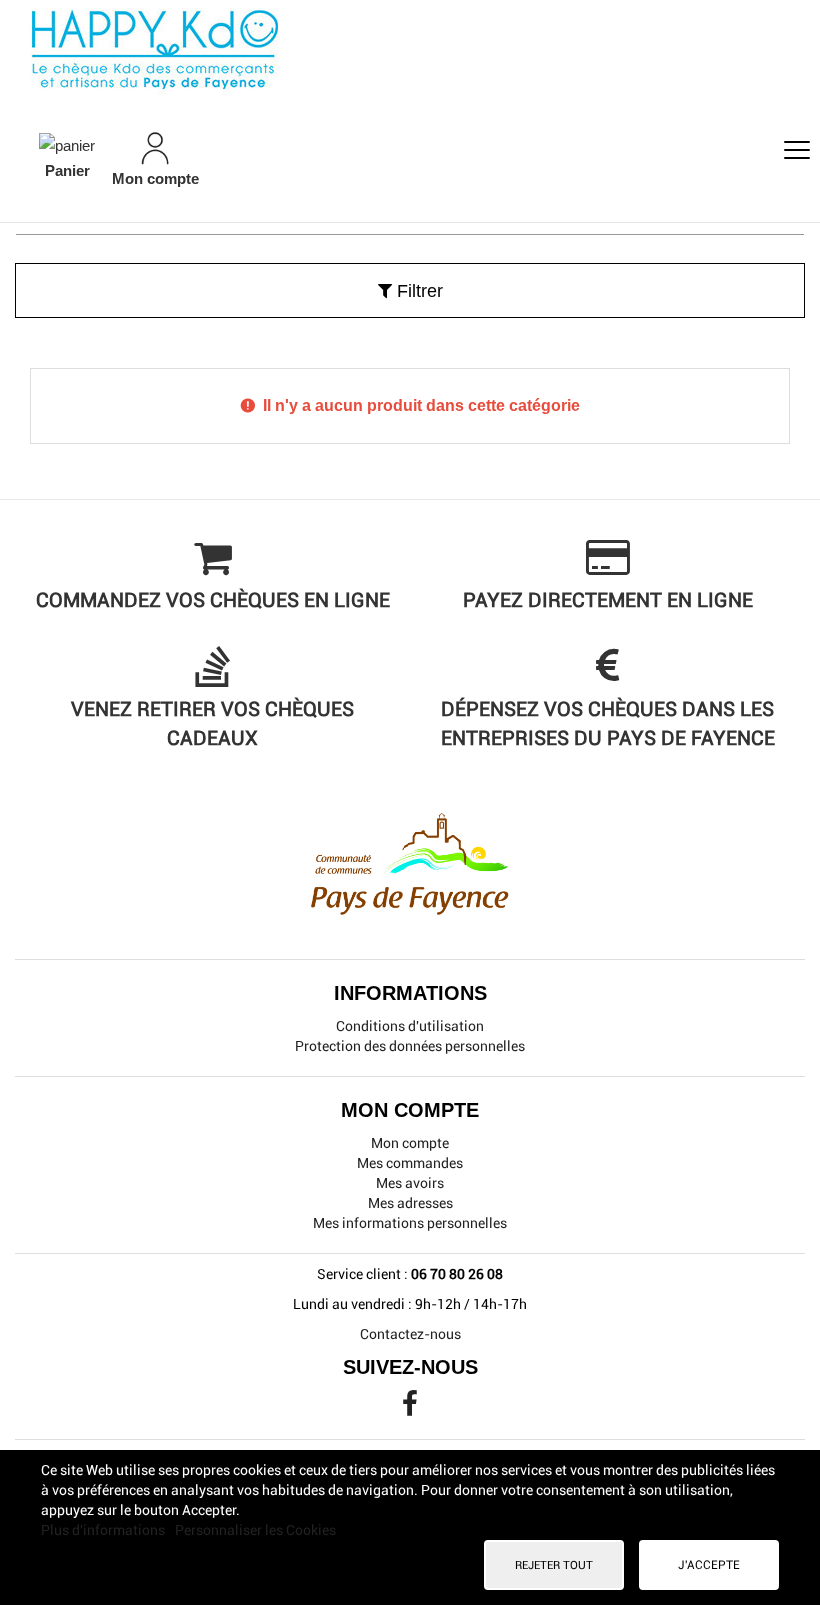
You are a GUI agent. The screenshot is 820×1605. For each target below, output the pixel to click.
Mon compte (410, 1143)
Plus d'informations (104, 1530)
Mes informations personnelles (410, 1223)
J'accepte (709, 1565)
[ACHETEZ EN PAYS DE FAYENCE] (410, 50)
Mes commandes (410, 1163)
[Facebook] (410, 1409)
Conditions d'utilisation (410, 1026)
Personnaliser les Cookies (255, 1530)
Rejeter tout (554, 1565)
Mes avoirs (410, 1183)
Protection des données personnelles (410, 1046)
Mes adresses (410, 1203)
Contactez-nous (410, 1334)
